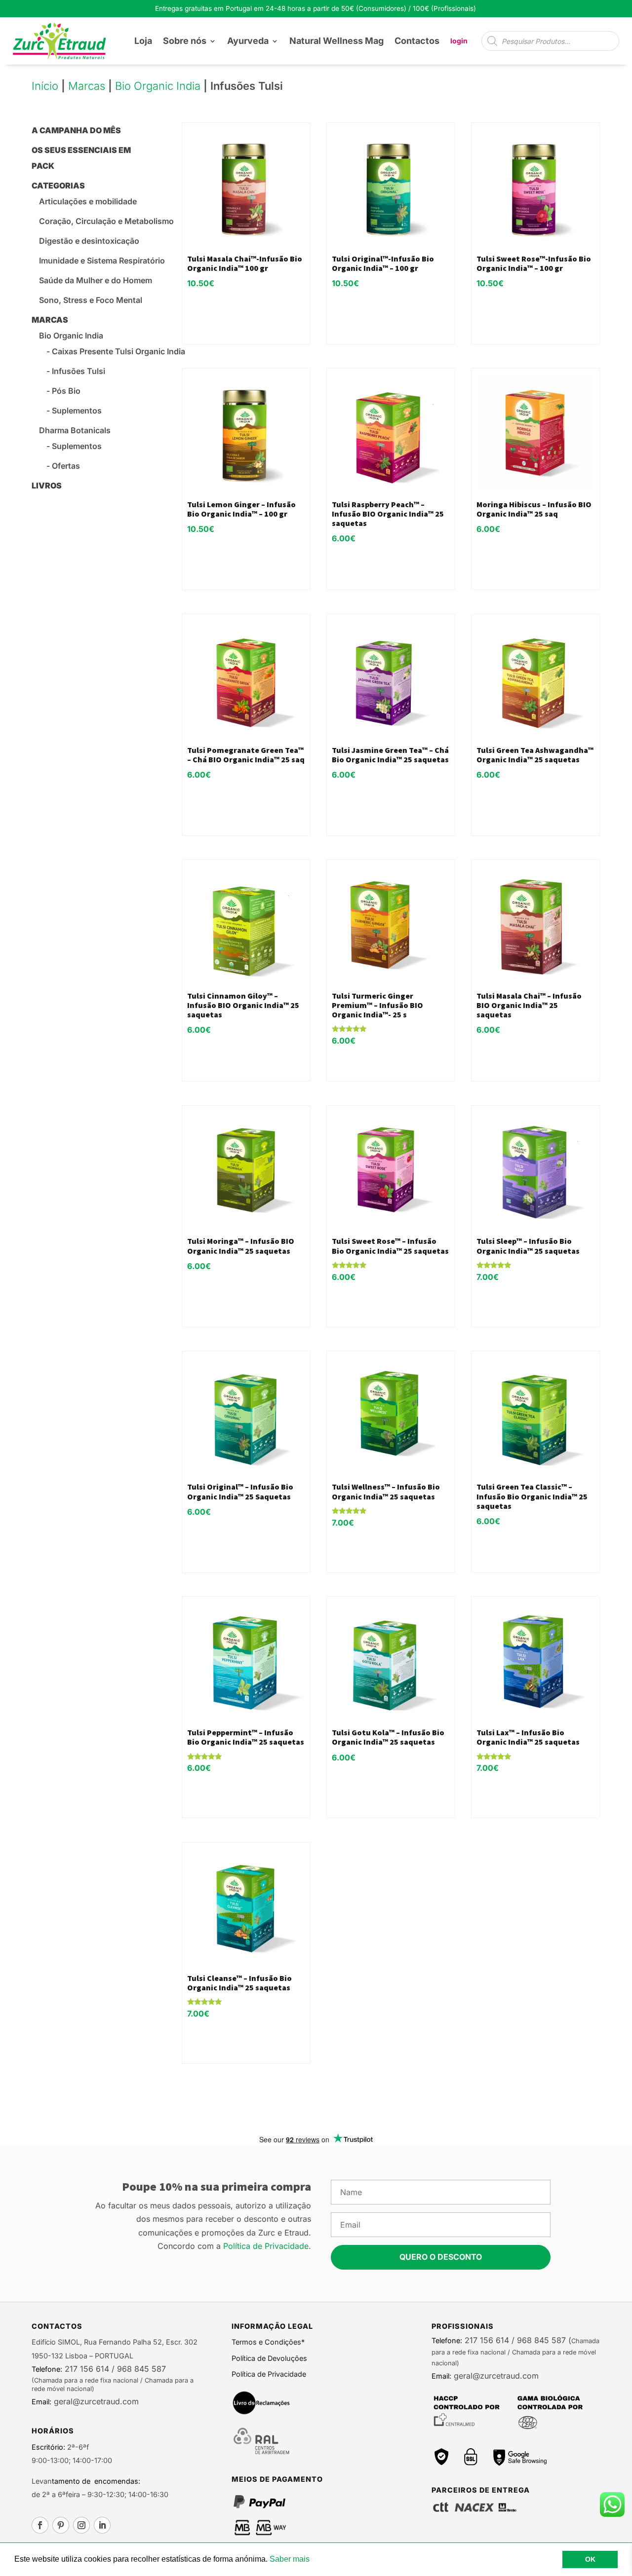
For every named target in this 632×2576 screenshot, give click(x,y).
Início (45, 86)
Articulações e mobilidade (88, 201)
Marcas (87, 86)
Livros (47, 485)
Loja (143, 41)
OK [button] (590, 2559)
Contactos (417, 41)
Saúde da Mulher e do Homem (96, 280)
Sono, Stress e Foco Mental (91, 300)
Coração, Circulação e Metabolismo (106, 221)
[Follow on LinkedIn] (102, 2525)
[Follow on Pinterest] (61, 2525)
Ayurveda (248, 41)
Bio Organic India (158, 86)
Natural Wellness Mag (336, 41)
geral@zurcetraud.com (95, 2401)
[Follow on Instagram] (81, 2525)
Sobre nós (185, 41)
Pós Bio (66, 391)
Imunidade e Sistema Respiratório (102, 261)
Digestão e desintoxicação (89, 241)
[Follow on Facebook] (40, 2525)
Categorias (58, 186)
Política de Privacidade (266, 2246)
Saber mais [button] (290, 2559)
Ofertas (66, 466)
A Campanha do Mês (76, 130)
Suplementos (77, 411)
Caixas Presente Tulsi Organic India (118, 351)
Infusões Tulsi (79, 371)
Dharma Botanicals (75, 430)
